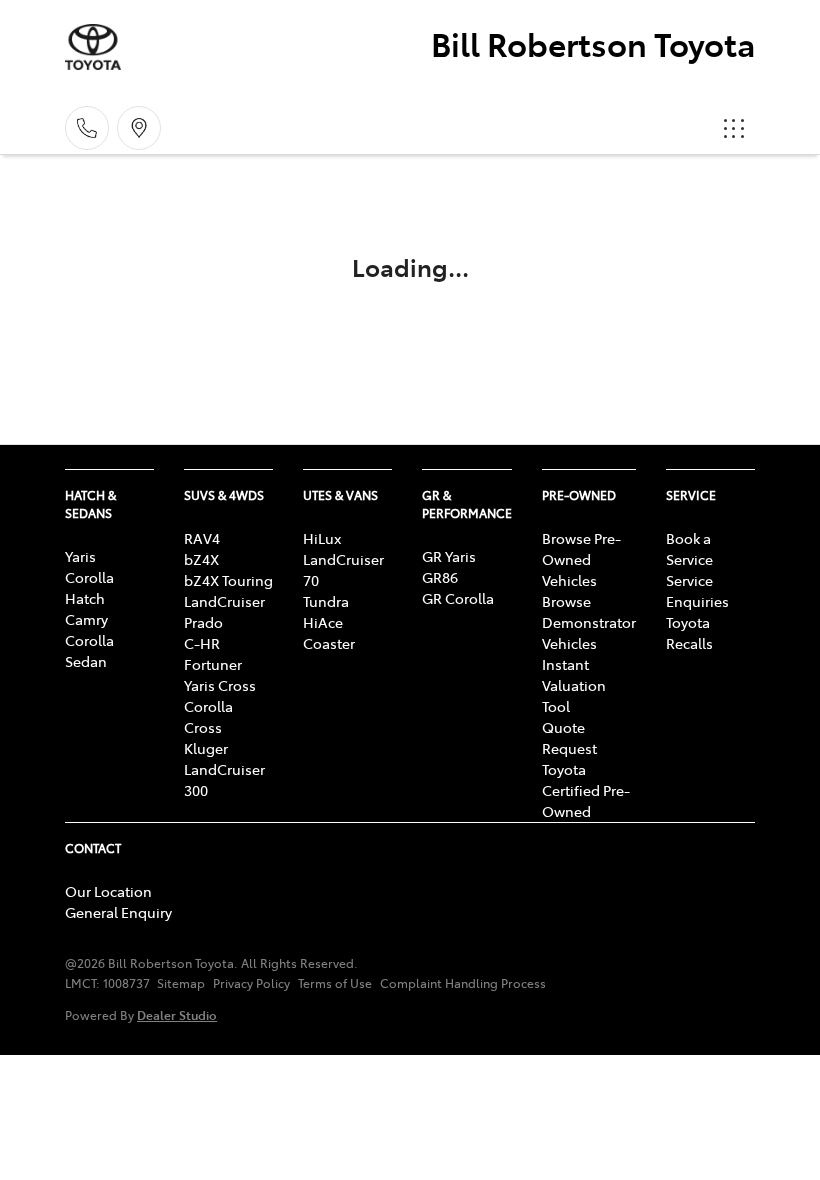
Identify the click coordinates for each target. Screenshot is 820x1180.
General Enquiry (118, 912)
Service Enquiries (697, 590)
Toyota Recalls (689, 632)
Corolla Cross (208, 716)
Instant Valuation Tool (574, 685)
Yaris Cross (220, 685)
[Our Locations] (139, 128)
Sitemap (181, 983)
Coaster (329, 643)
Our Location (108, 891)
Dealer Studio (177, 1014)
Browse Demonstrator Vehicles (589, 622)
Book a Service (689, 548)
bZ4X (201, 559)
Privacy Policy (251, 983)
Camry (86, 619)
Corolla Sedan (89, 650)
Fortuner (213, 664)
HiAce (323, 622)
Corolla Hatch (89, 587)
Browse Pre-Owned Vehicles (581, 559)
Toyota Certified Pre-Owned (586, 790)
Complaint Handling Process (463, 983)
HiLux (322, 538)
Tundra (326, 601)
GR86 (440, 577)
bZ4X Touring (228, 580)
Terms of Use (335, 983)
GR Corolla (458, 598)
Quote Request (569, 737)
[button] (734, 128)
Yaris (80, 556)
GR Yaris (449, 556)
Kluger (206, 748)
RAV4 (202, 538)
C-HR (202, 643)
